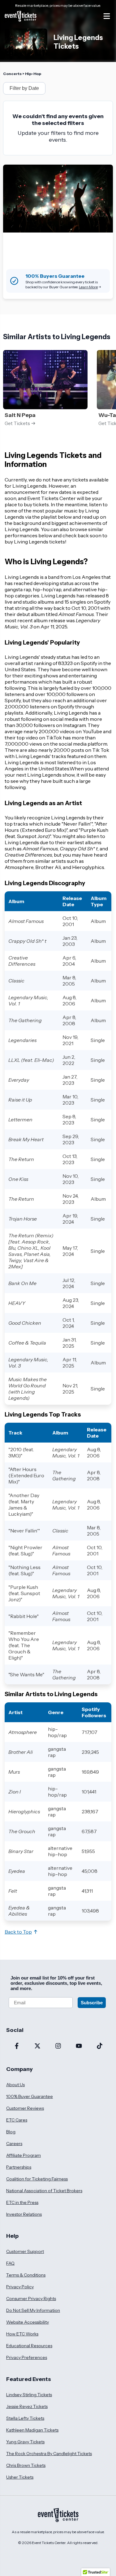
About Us (15, 2085)
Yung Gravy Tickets (25, 2442)
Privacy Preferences (27, 2357)
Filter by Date (24, 88)
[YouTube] (79, 2046)
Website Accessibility (28, 2322)
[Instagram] (58, 2046)
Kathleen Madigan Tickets (32, 2430)
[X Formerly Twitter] (37, 2046)
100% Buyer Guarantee (30, 2096)
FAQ (10, 2263)
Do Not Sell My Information (33, 2310)
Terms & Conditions (26, 2275)
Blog (11, 2132)
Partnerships (19, 2167)
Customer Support (25, 2251)
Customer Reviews (25, 2108)
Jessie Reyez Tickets (27, 2406)
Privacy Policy (20, 2287)
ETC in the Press (22, 2202)
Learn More (88, 287)
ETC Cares (17, 2120)
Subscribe (92, 2003)
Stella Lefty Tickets (25, 2418)
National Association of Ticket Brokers (44, 2191)
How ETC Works (22, 2334)
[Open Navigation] (107, 16)
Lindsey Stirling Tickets (29, 2395)
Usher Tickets (20, 2477)
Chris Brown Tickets (26, 2465)
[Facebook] (17, 2046)
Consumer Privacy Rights (31, 2299)
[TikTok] (99, 2046)
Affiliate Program (24, 2155)
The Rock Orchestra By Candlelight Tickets (49, 2454)
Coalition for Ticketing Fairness (37, 2179)
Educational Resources (29, 2346)
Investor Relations (24, 2214)
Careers (14, 2144)
